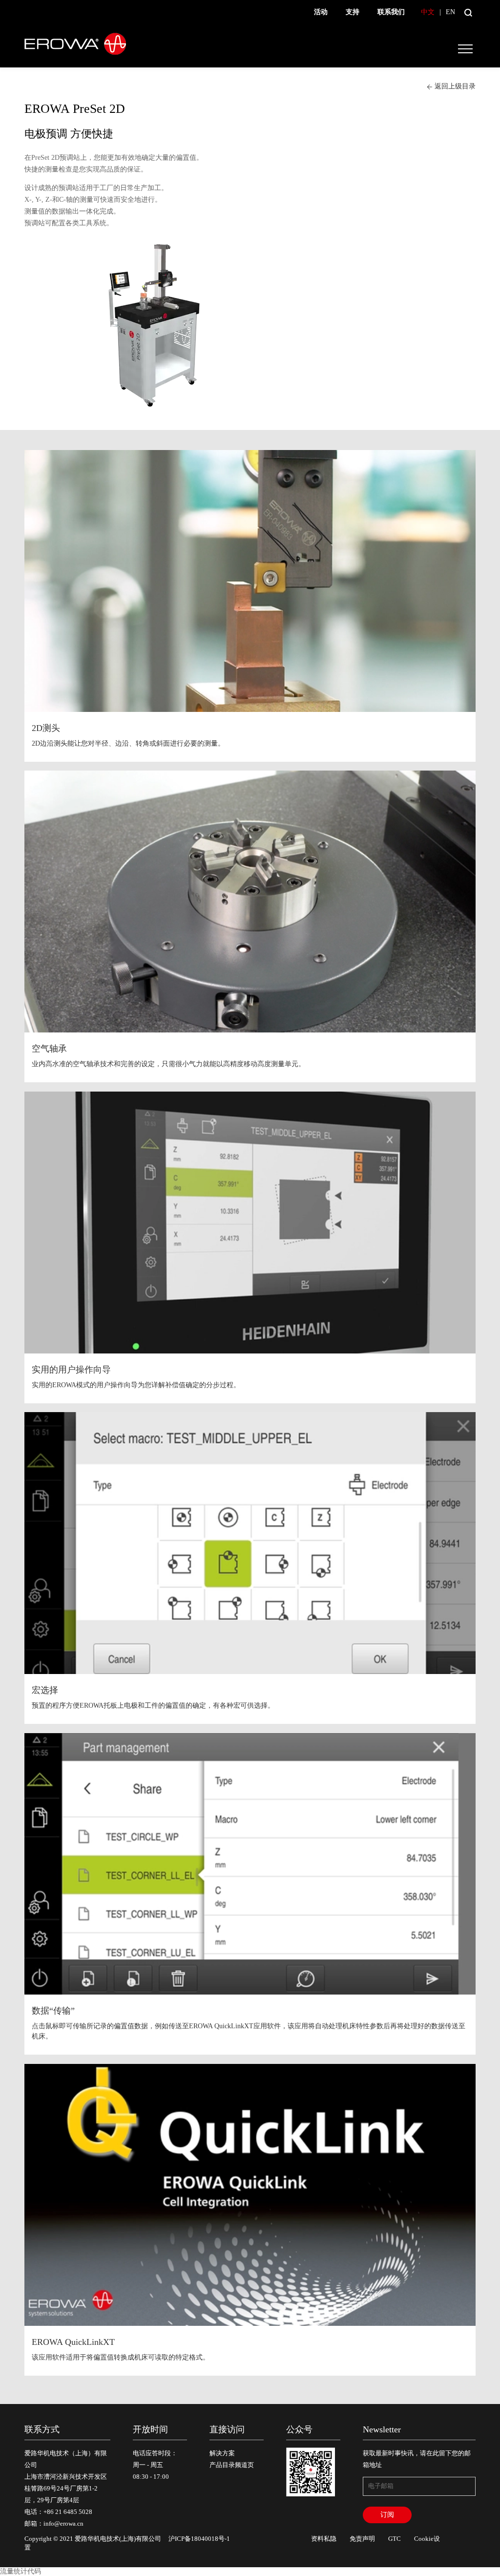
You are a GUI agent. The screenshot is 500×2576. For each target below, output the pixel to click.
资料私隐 (324, 2539)
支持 (353, 12)
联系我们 (391, 12)
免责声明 (362, 2539)
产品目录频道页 (232, 2465)
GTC (395, 2539)
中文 (428, 12)
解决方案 (222, 2453)
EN (450, 12)
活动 (321, 12)
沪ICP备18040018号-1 (199, 2539)
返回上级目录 (455, 86)
